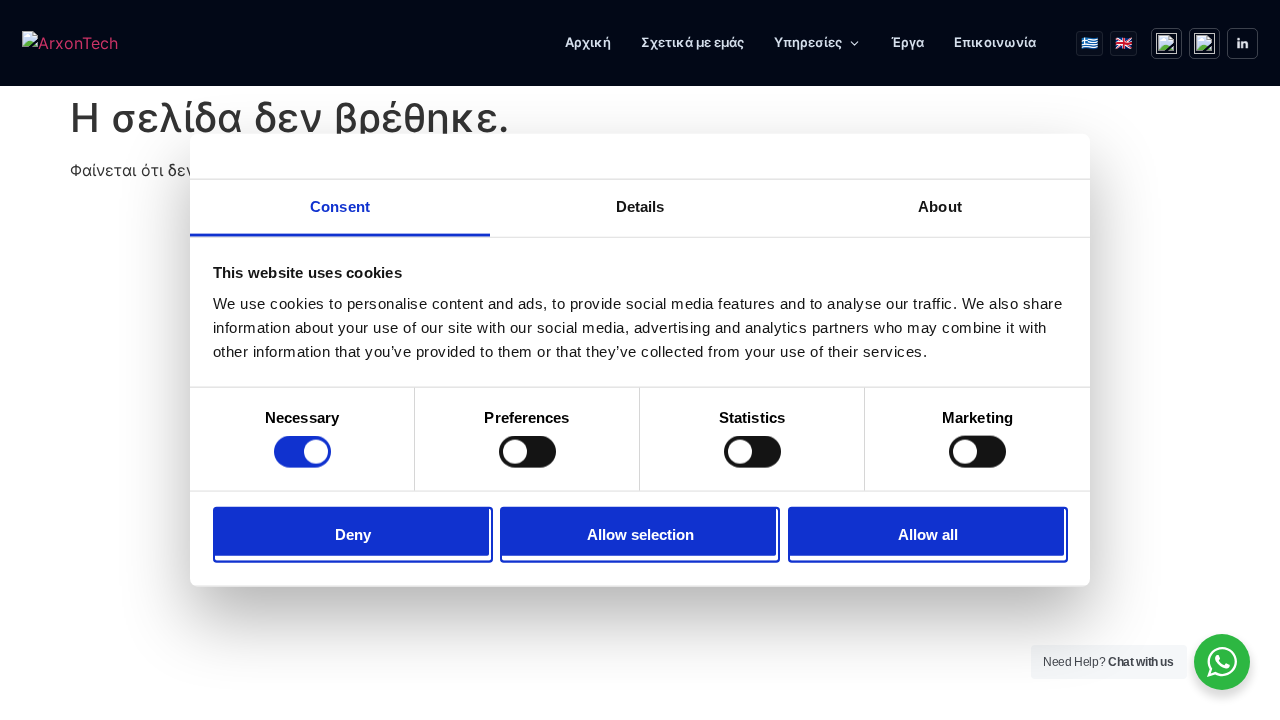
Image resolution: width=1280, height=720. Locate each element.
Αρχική (588, 42)
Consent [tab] (340, 206)
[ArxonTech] (116, 43)
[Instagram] (1204, 43)
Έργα (907, 42)
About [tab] (940, 206)
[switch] (527, 452)
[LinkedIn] (1242, 43)
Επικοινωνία (995, 42)
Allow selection (640, 533)
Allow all (928, 533)
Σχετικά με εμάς (692, 42)
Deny (353, 533)
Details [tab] (640, 206)
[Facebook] (1166, 43)
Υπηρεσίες (808, 42)
